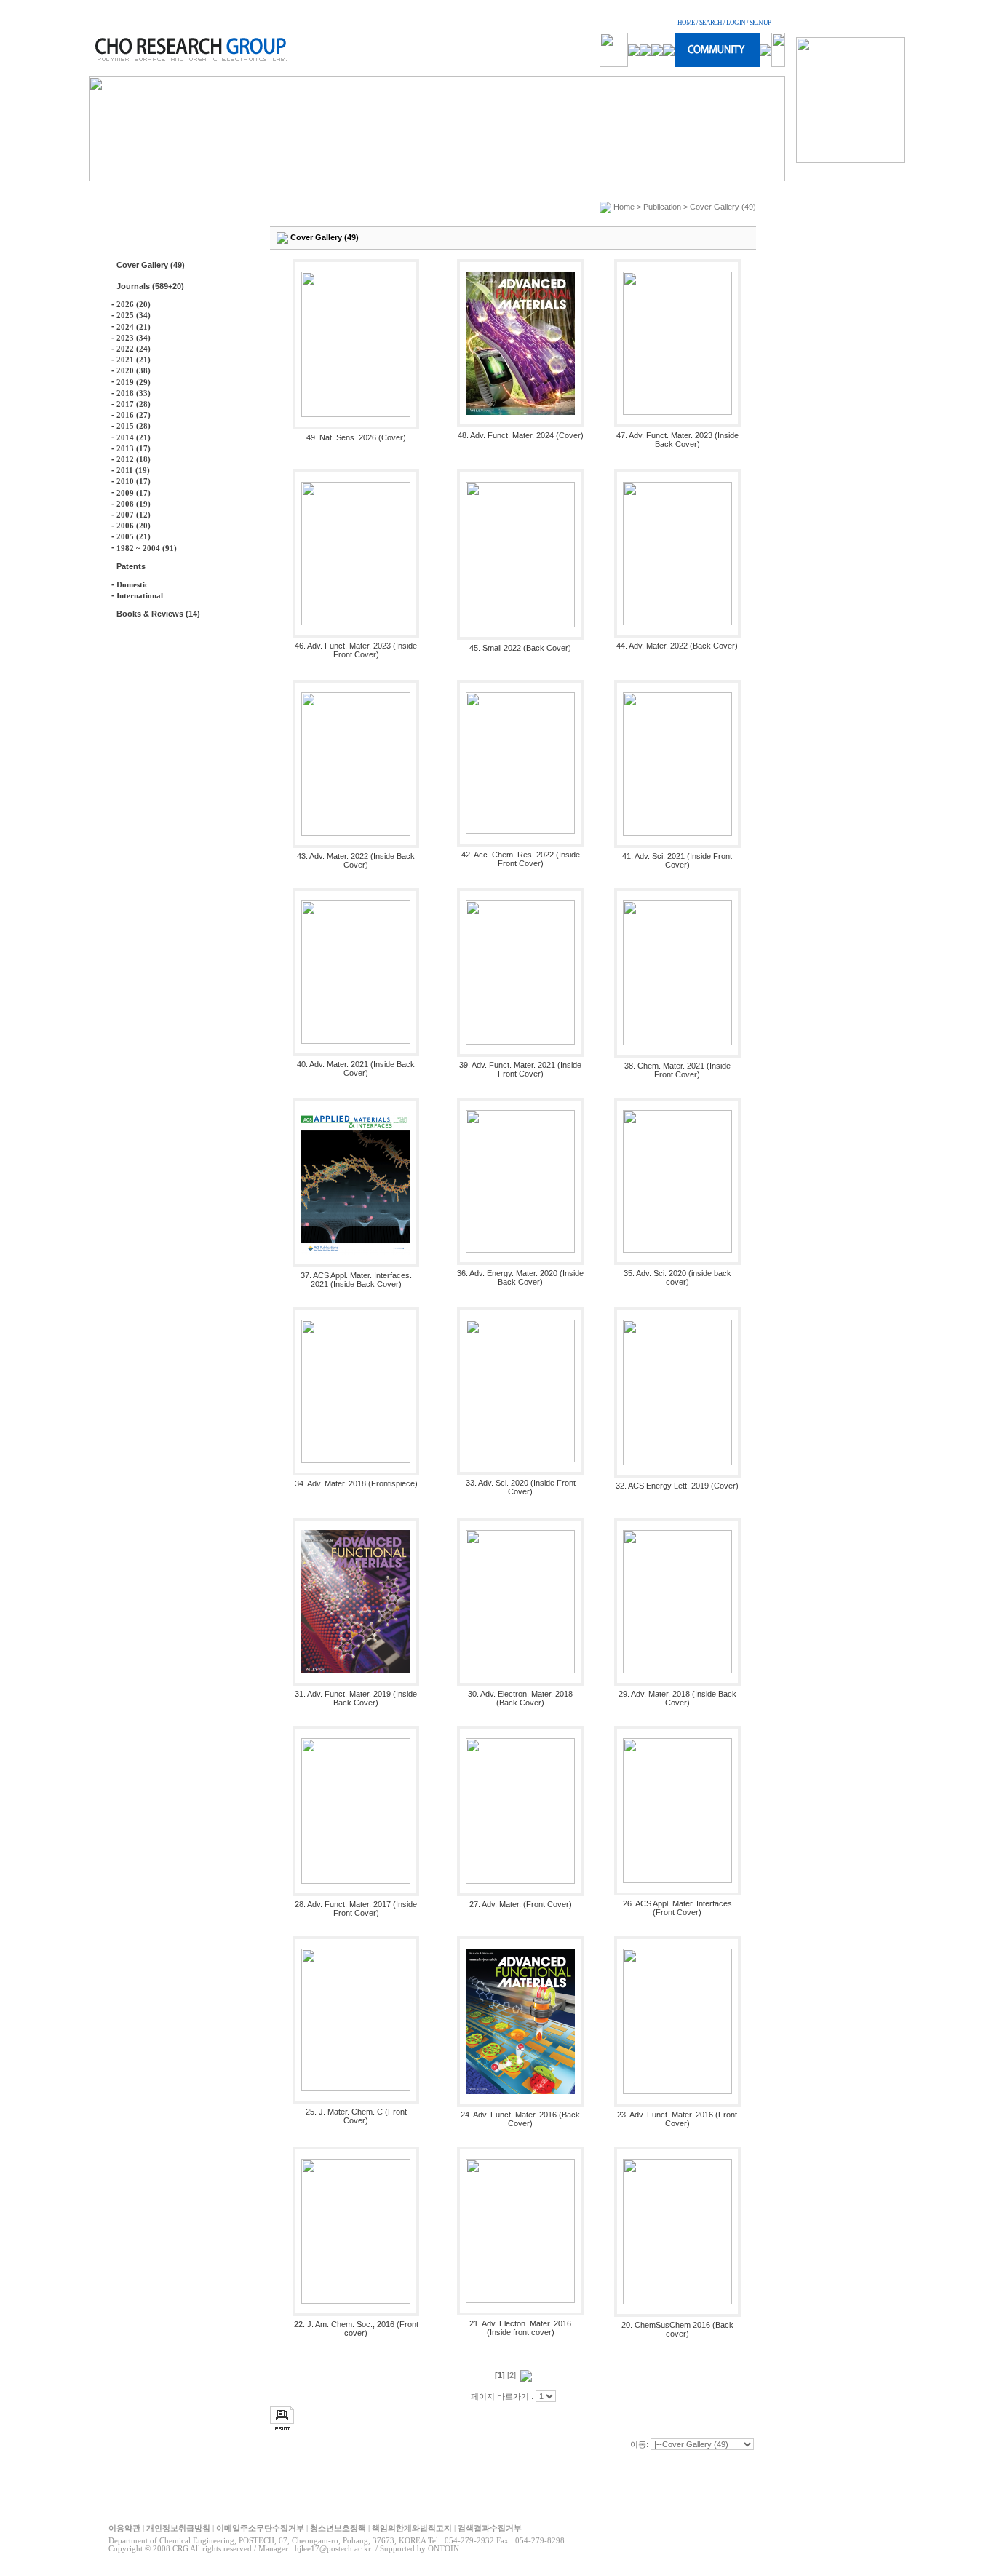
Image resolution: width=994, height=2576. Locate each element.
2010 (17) (134, 481)
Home (624, 207)
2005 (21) (134, 536)
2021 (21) (134, 360)
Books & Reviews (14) (158, 614)
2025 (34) (134, 315)
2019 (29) (134, 382)
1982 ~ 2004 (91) (147, 548)
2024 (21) (134, 327)
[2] (512, 2375)
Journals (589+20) (150, 286)
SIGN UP (760, 23)
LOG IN (736, 23)
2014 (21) (134, 437)
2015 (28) (134, 426)
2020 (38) (134, 370)
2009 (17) (134, 493)
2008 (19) (134, 504)
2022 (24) (134, 349)
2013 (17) (134, 448)
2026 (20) (134, 304)
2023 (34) (134, 338)
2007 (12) (134, 515)
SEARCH (711, 23)
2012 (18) (134, 459)
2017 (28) (134, 404)
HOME (686, 23)
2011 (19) (133, 470)
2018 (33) (134, 393)
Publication (662, 207)
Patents (131, 566)
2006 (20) (134, 526)
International (140, 595)
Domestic (132, 584)
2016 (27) (134, 415)
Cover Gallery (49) (151, 265)
